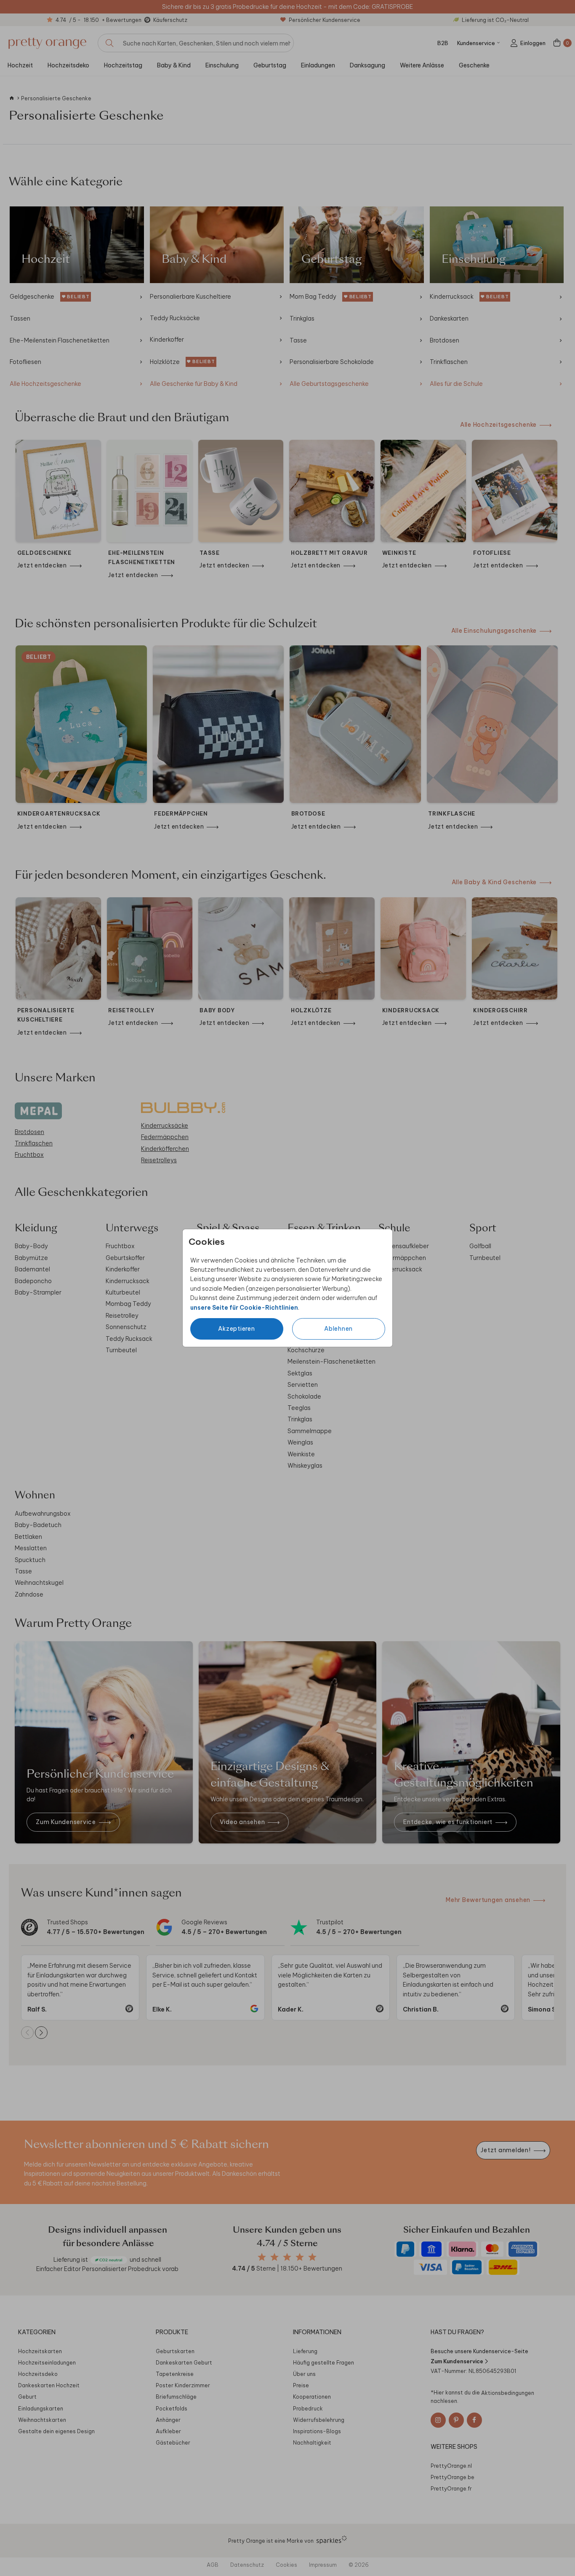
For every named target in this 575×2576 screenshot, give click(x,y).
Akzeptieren (236, 1329)
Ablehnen (338, 1329)
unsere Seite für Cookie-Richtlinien (244, 1308)
